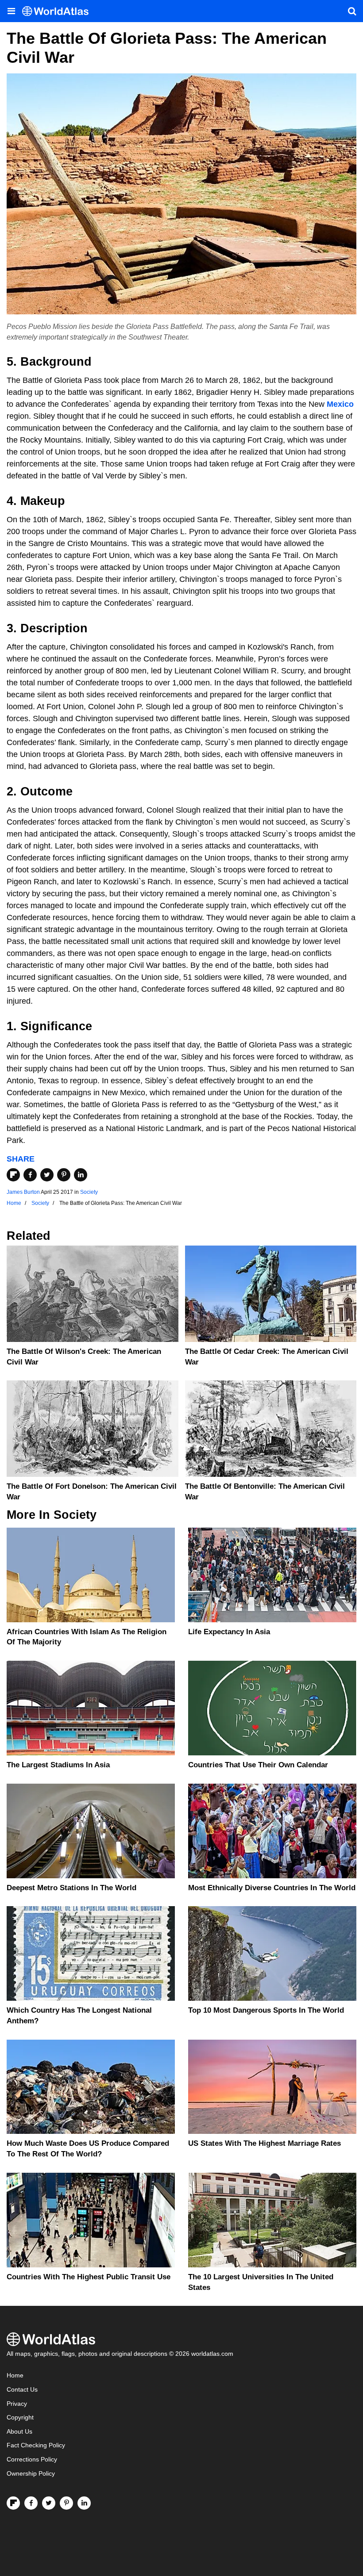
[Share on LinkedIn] (81, 1175)
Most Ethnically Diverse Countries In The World (272, 1888)
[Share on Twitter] (47, 1175)
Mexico (340, 404)
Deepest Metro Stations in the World (71, 1888)
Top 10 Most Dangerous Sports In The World (266, 2010)
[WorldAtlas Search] (352, 11)
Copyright (20, 2417)
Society (89, 1192)
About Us (19, 2432)
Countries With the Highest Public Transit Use (89, 2277)
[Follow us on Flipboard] (13, 2503)
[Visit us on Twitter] (49, 2503)
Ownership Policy (31, 2474)
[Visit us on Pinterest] (66, 2503)
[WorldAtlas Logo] (59, 11)
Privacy (17, 2404)
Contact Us (22, 2390)
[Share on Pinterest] (64, 1175)
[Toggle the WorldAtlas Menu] (11, 11)
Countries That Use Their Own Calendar (258, 1765)
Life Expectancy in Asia (229, 1632)
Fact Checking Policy (36, 2445)
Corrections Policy (32, 2459)
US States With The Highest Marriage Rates (265, 2143)
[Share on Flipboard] (13, 1175)
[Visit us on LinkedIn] (84, 2503)
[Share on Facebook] (30, 1175)
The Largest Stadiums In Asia (58, 1765)
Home (15, 2375)
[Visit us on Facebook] (31, 2503)
